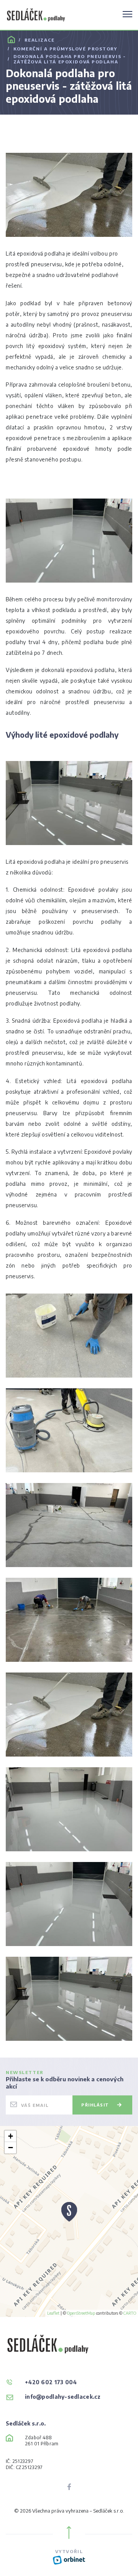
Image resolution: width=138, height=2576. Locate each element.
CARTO (130, 2313)
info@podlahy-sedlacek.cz (63, 2397)
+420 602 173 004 (51, 2382)
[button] (69, 2214)
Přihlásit (96, 2105)
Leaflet (53, 2313)
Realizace (40, 40)
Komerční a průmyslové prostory (65, 49)
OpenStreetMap (81, 2313)
